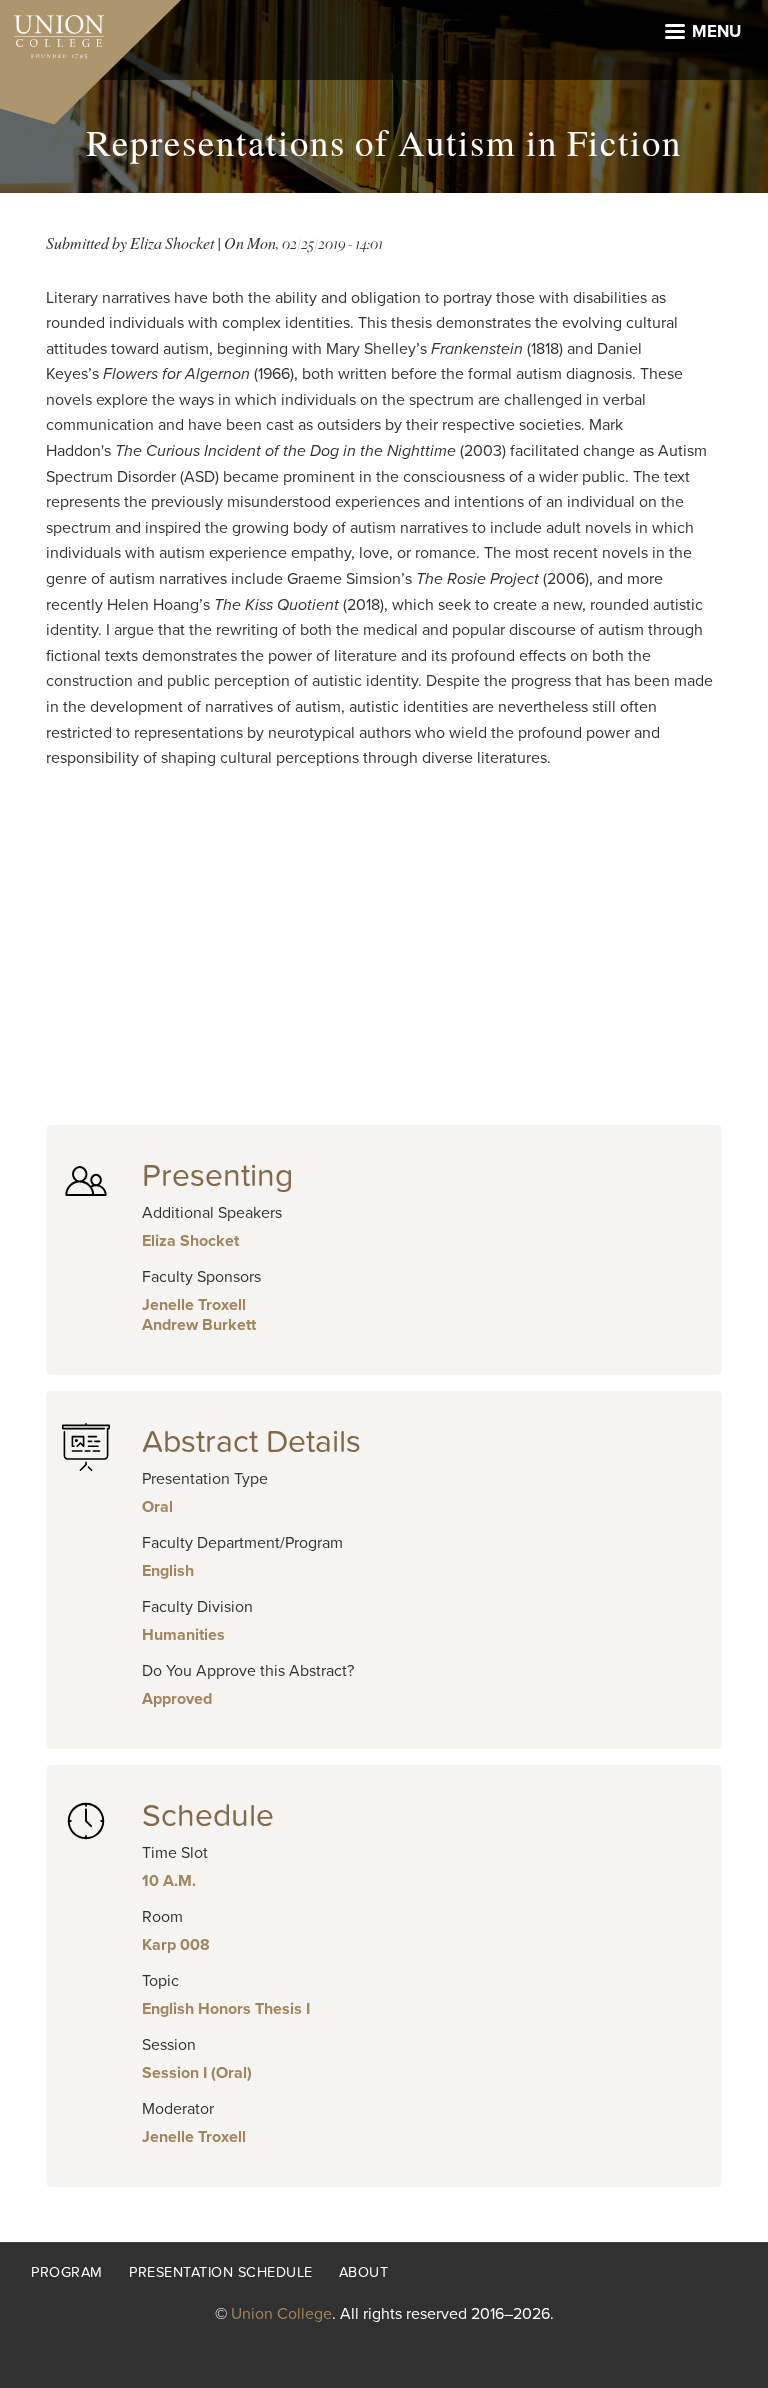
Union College (281, 2314)
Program (67, 2272)
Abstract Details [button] (251, 1442)
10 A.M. (169, 1881)
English (168, 1571)
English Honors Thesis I (226, 2009)
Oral (157, 1507)
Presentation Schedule (221, 2272)
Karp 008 (176, 1945)
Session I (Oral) (197, 2073)
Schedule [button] (208, 1816)
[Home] (52, 32)
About (364, 2272)
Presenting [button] (217, 1176)
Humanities (183, 1635)
